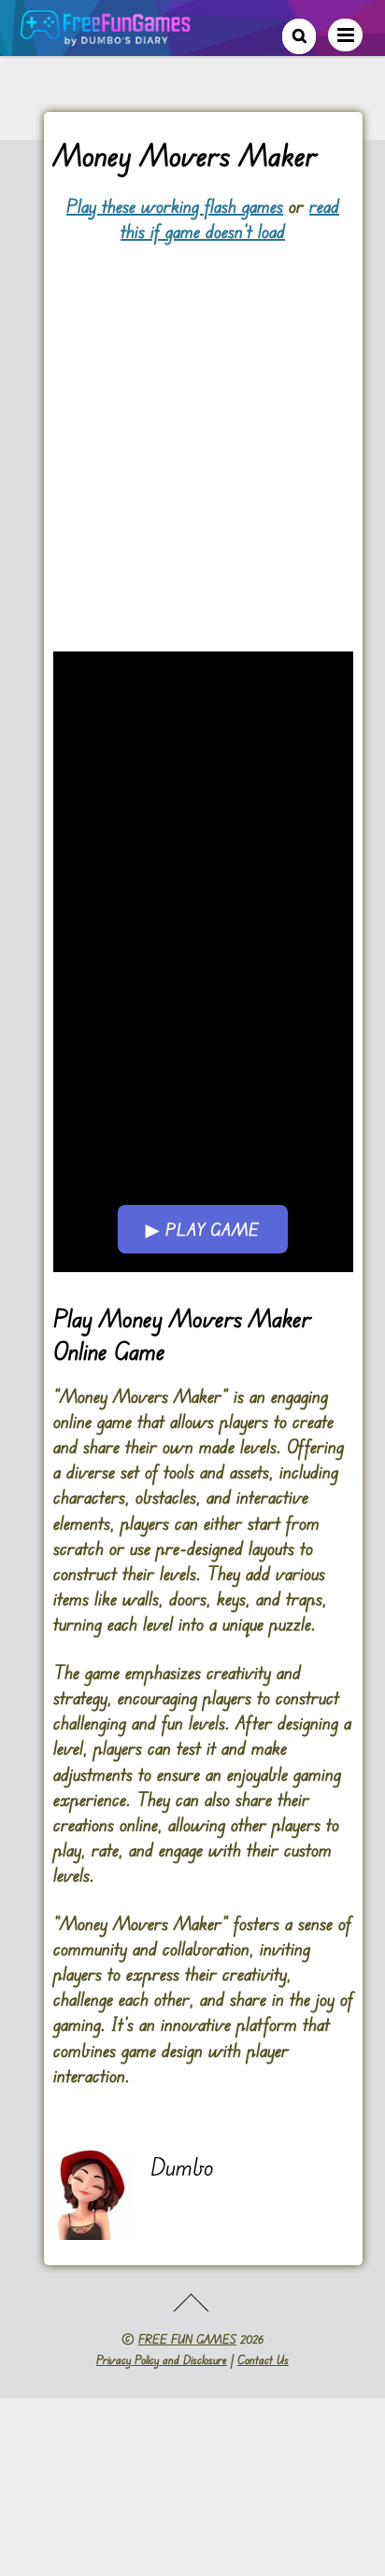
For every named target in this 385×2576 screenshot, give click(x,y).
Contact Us (263, 2359)
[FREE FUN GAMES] (106, 36)
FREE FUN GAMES (187, 2339)
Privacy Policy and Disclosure (162, 2359)
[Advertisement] (192, 437)
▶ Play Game (203, 1229)
